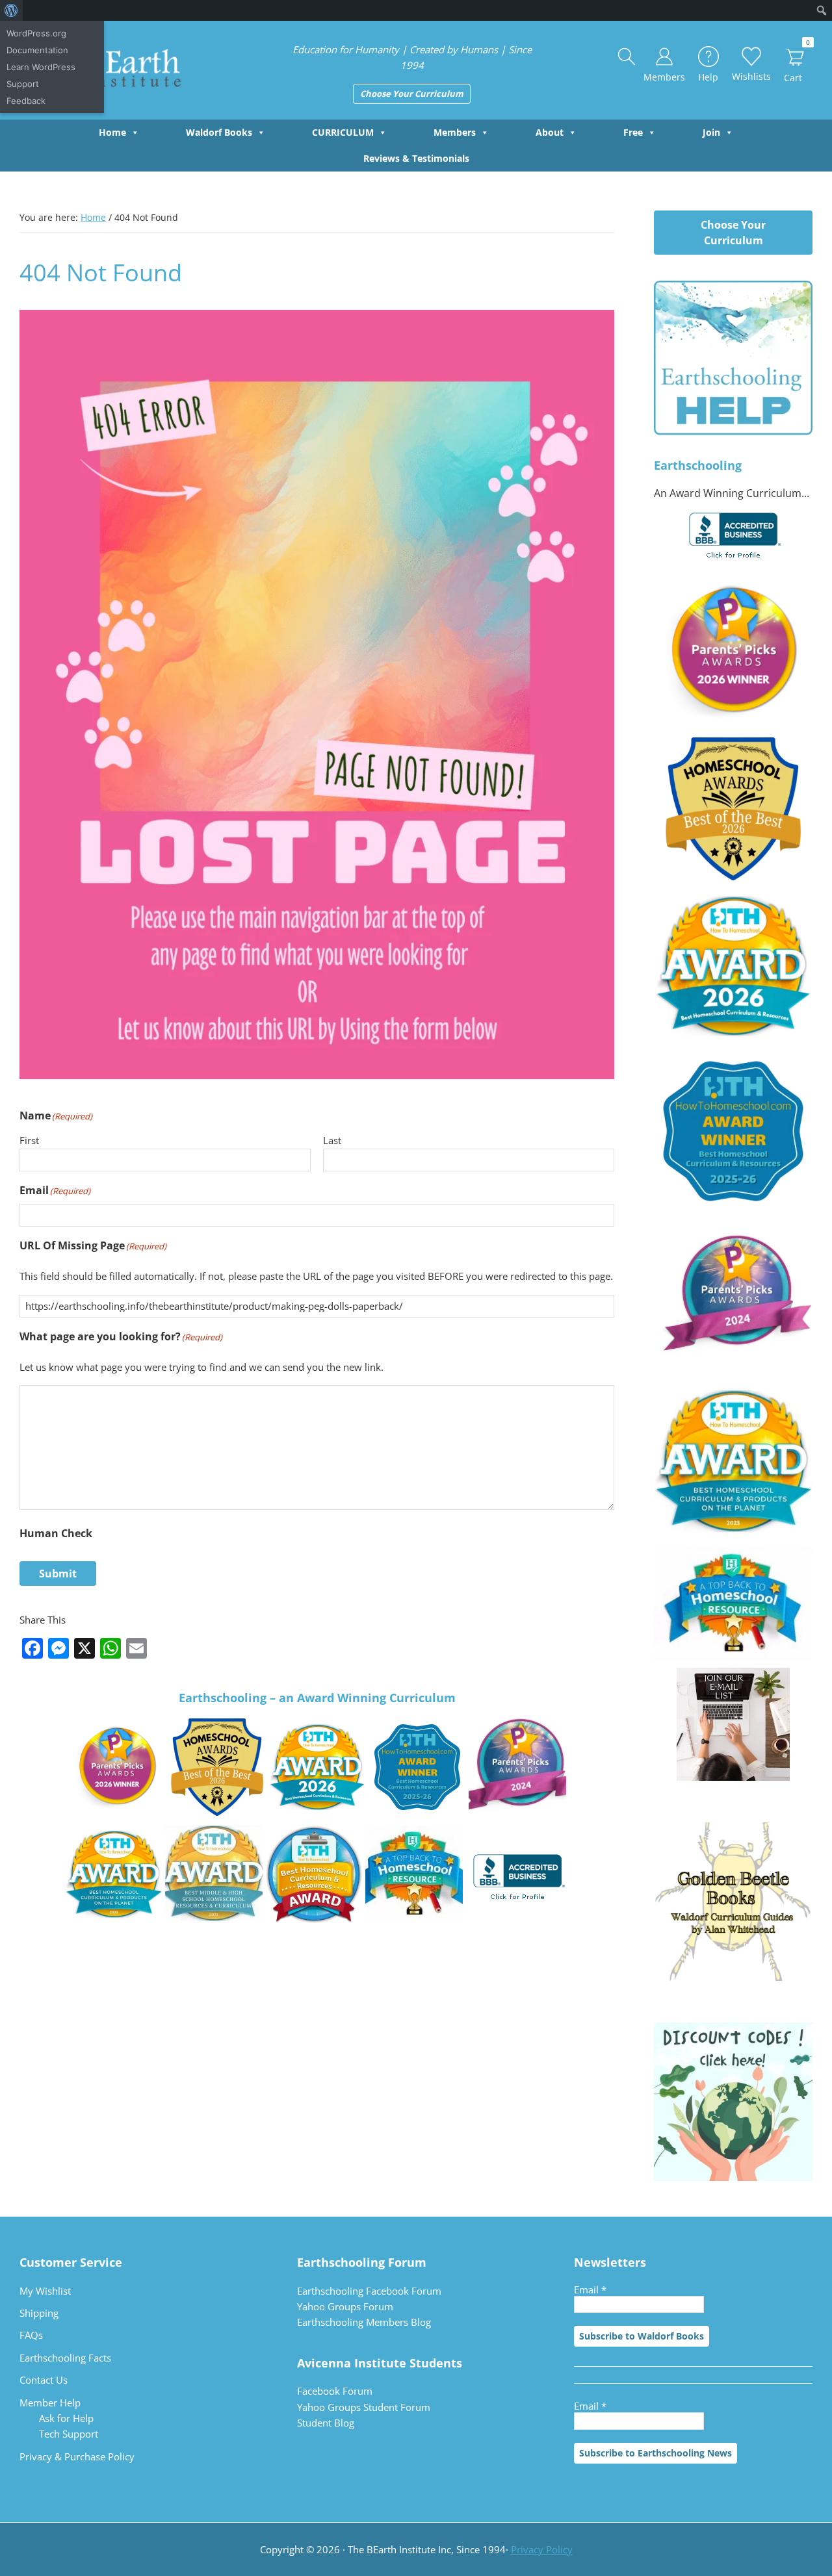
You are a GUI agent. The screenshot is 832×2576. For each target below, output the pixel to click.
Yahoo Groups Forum (345, 2306)
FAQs (31, 2335)
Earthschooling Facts (65, 2358)
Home (112, 132)
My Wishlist (45, 2291)
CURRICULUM (343, 132)
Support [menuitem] (23, 84)
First (29, 1140)
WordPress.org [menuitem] (36, 33)
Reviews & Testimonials (416, 158)
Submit (58, 1574)
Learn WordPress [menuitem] (41, 67)
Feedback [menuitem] (26, 101)
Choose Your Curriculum (412, 94)
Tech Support (69, 2434)
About (550, 132)
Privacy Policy (542, 2549)
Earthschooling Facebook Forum (369, 2291)
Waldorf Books (219, 132)
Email (590, 2289)
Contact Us (44, 2380)
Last (332, 1140)
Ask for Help (66, 2418)
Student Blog (326, 2423)
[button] (627, 57)
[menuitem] (11, 10)
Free (633, 132)
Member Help (50, 2403)
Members (455, 132)
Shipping (39, 2313)
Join (711, 132)
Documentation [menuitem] (37, 50)
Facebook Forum (335, 2391)
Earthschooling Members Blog (364, 2322)
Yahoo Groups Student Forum (364, 2407)
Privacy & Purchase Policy (77, 2456)
